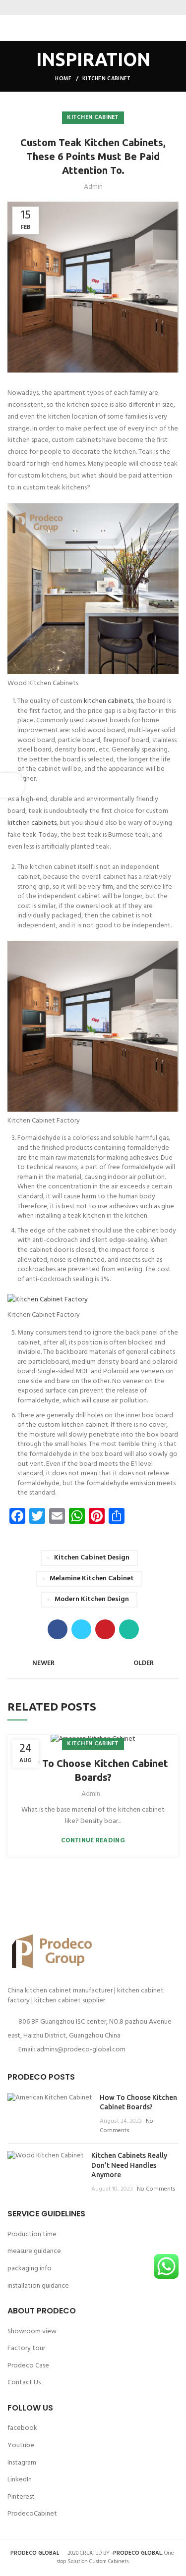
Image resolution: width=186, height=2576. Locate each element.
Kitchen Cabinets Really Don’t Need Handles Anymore (129, 2165)
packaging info (30, 2269)
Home (63, 79)
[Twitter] (87, 7)
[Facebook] (75, 7)
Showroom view (32, 2332)
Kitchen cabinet (107, 79)
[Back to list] (93, 1664)
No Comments (126, 2126)
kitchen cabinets (108, 701)
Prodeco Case (28, 2366)
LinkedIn (20, 2480)
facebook (22, 2428)
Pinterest (21, 2497)
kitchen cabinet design (92, 1558)
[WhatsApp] (112, 7)
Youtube (21, 2445)
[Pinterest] (99, 7)
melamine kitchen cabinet (92, 1579)
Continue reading (93, 1841)
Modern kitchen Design (92, 1599)
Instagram (22, 2463)
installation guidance (38, 2286)
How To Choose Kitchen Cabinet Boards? (93, 1770)
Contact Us (24, 2383)
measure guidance (34, 2251)
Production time (32, 2234)
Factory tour (26, 2348)
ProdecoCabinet (32, 2514)
